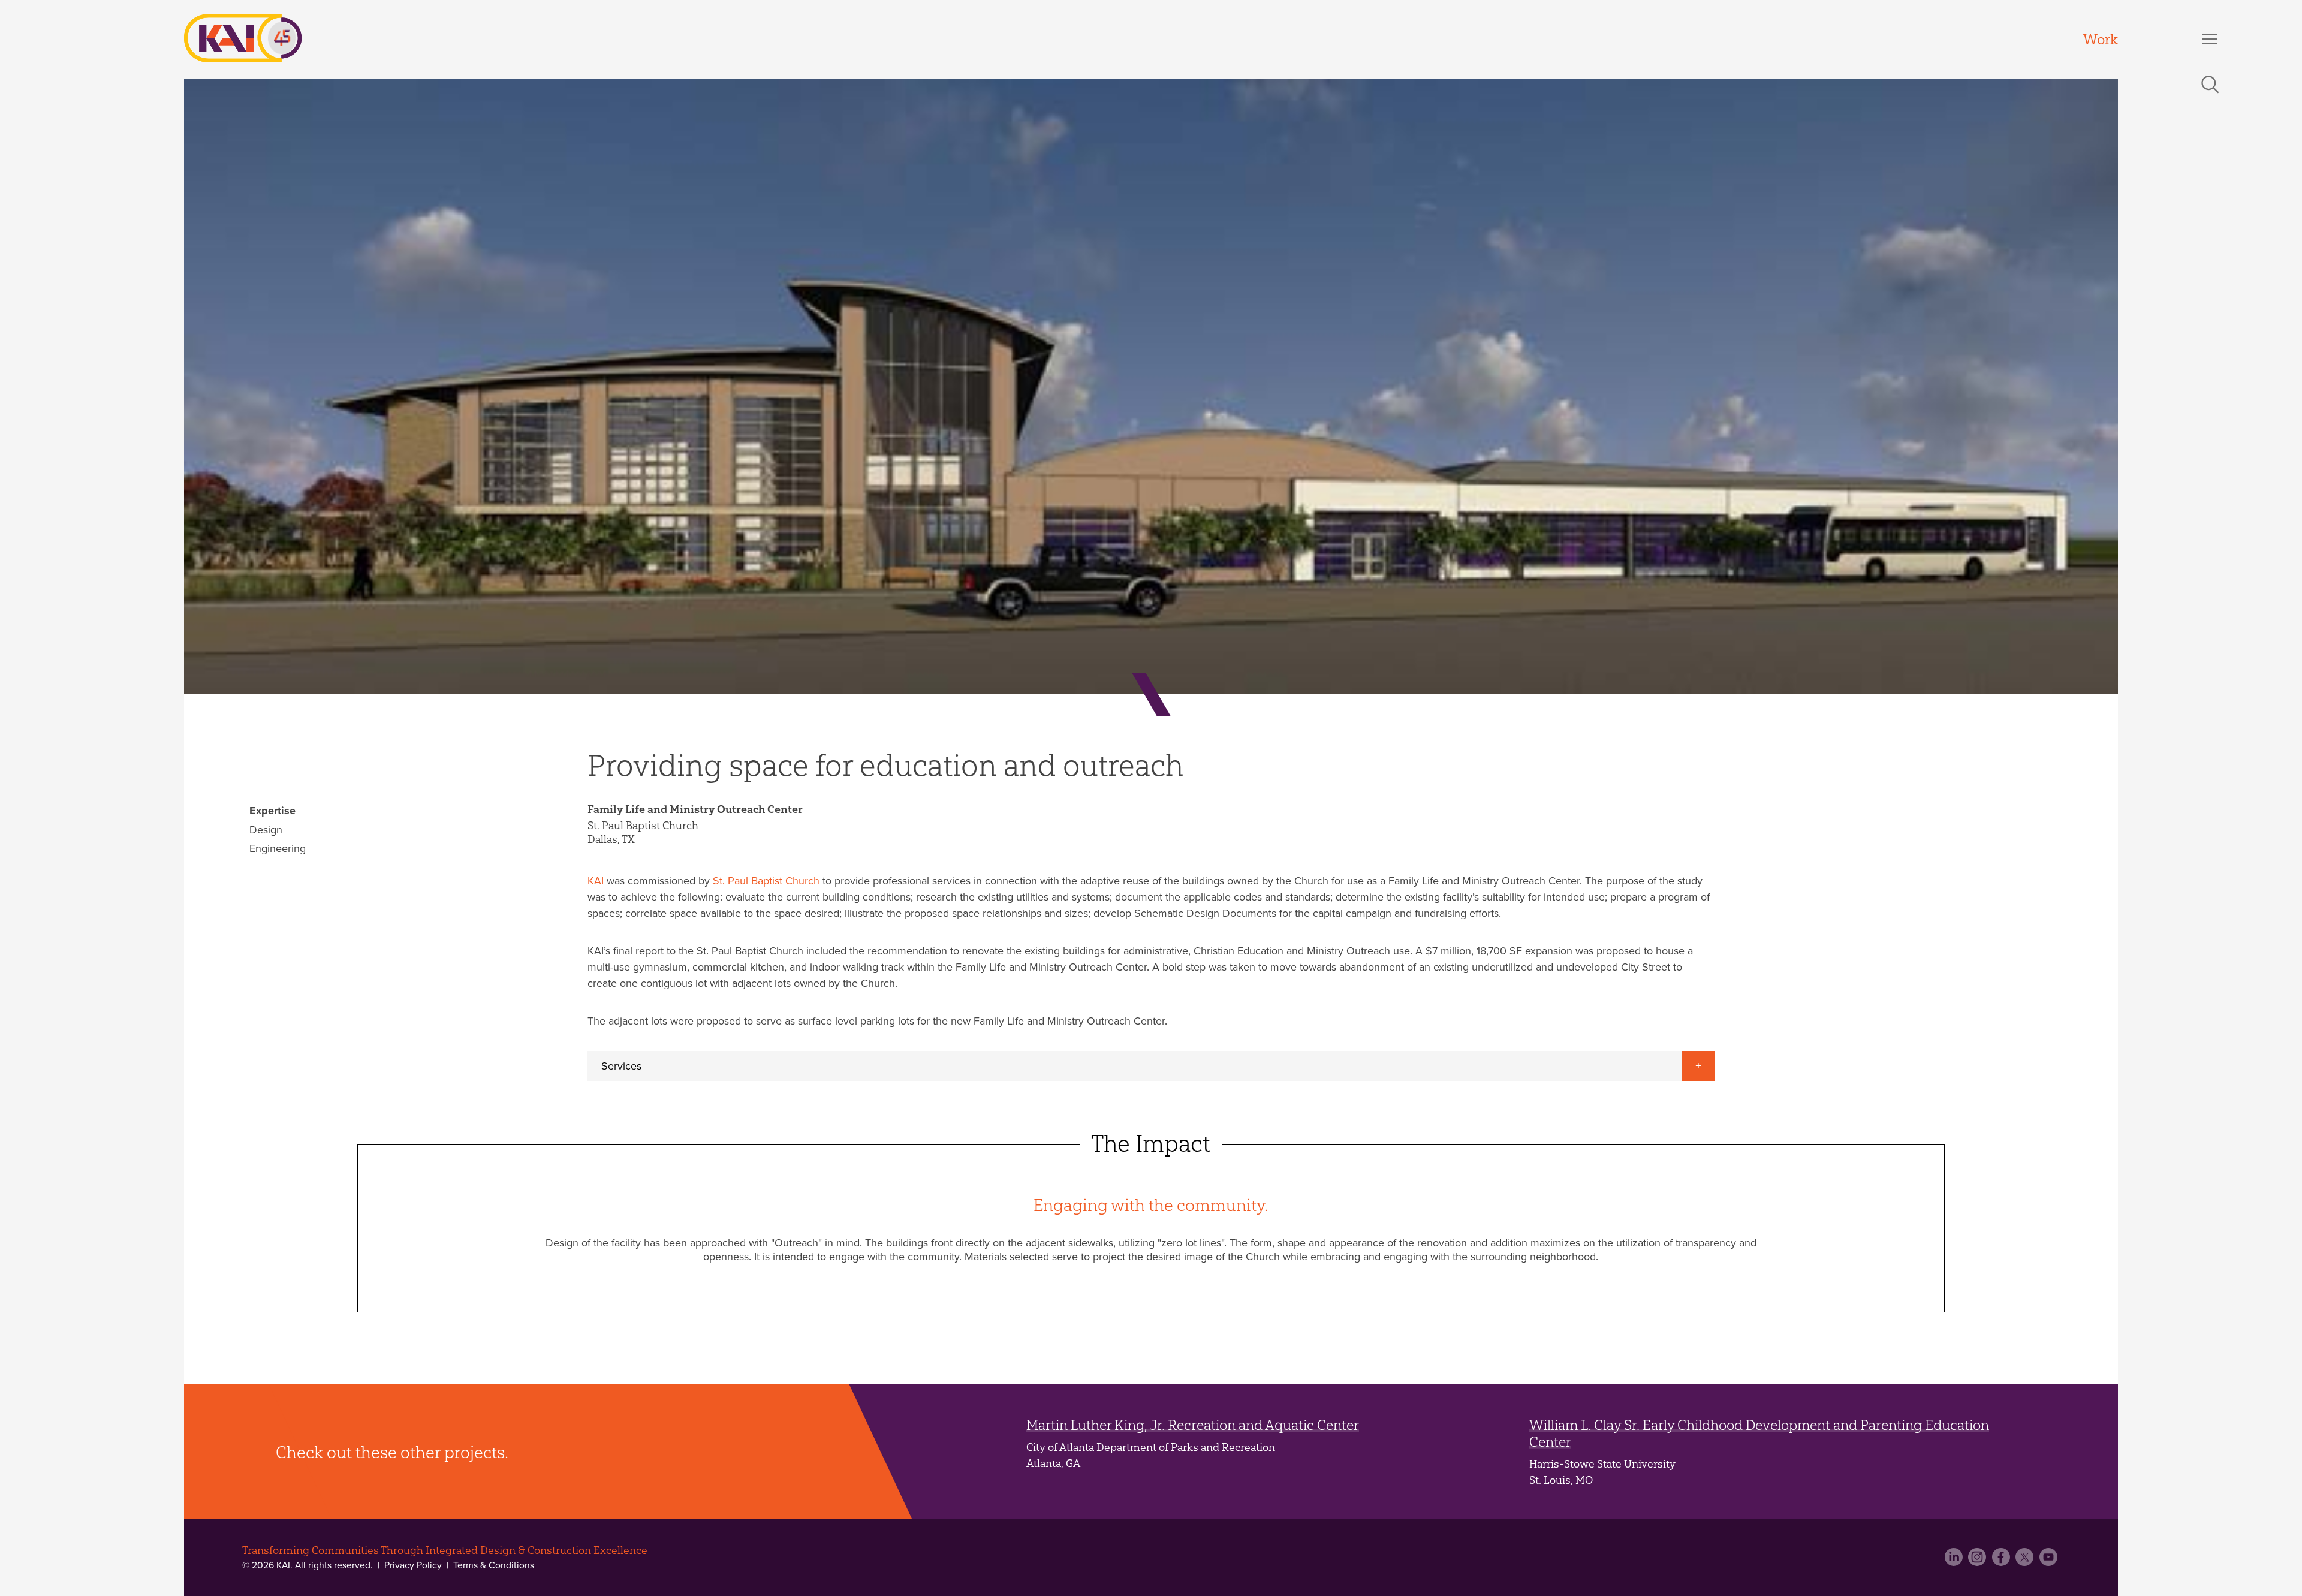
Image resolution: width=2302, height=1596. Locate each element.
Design (266, 830)
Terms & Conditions (492, 1565)
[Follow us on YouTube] (2050, 1561)
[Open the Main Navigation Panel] (2210, 39)
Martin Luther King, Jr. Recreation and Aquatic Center (1193, 1425)
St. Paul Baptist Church (766, 881)
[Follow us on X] (2026, 1561)
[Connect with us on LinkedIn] (1955, 1561)
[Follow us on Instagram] (1979, 1561)
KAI (596, 881)
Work (2101, 39)
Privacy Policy (413, 1565)
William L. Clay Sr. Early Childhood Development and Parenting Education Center (1759, 1433)
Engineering (278, 848)
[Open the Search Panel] (2210, 85)
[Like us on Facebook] (2003, 1561)
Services (621, 1066)
